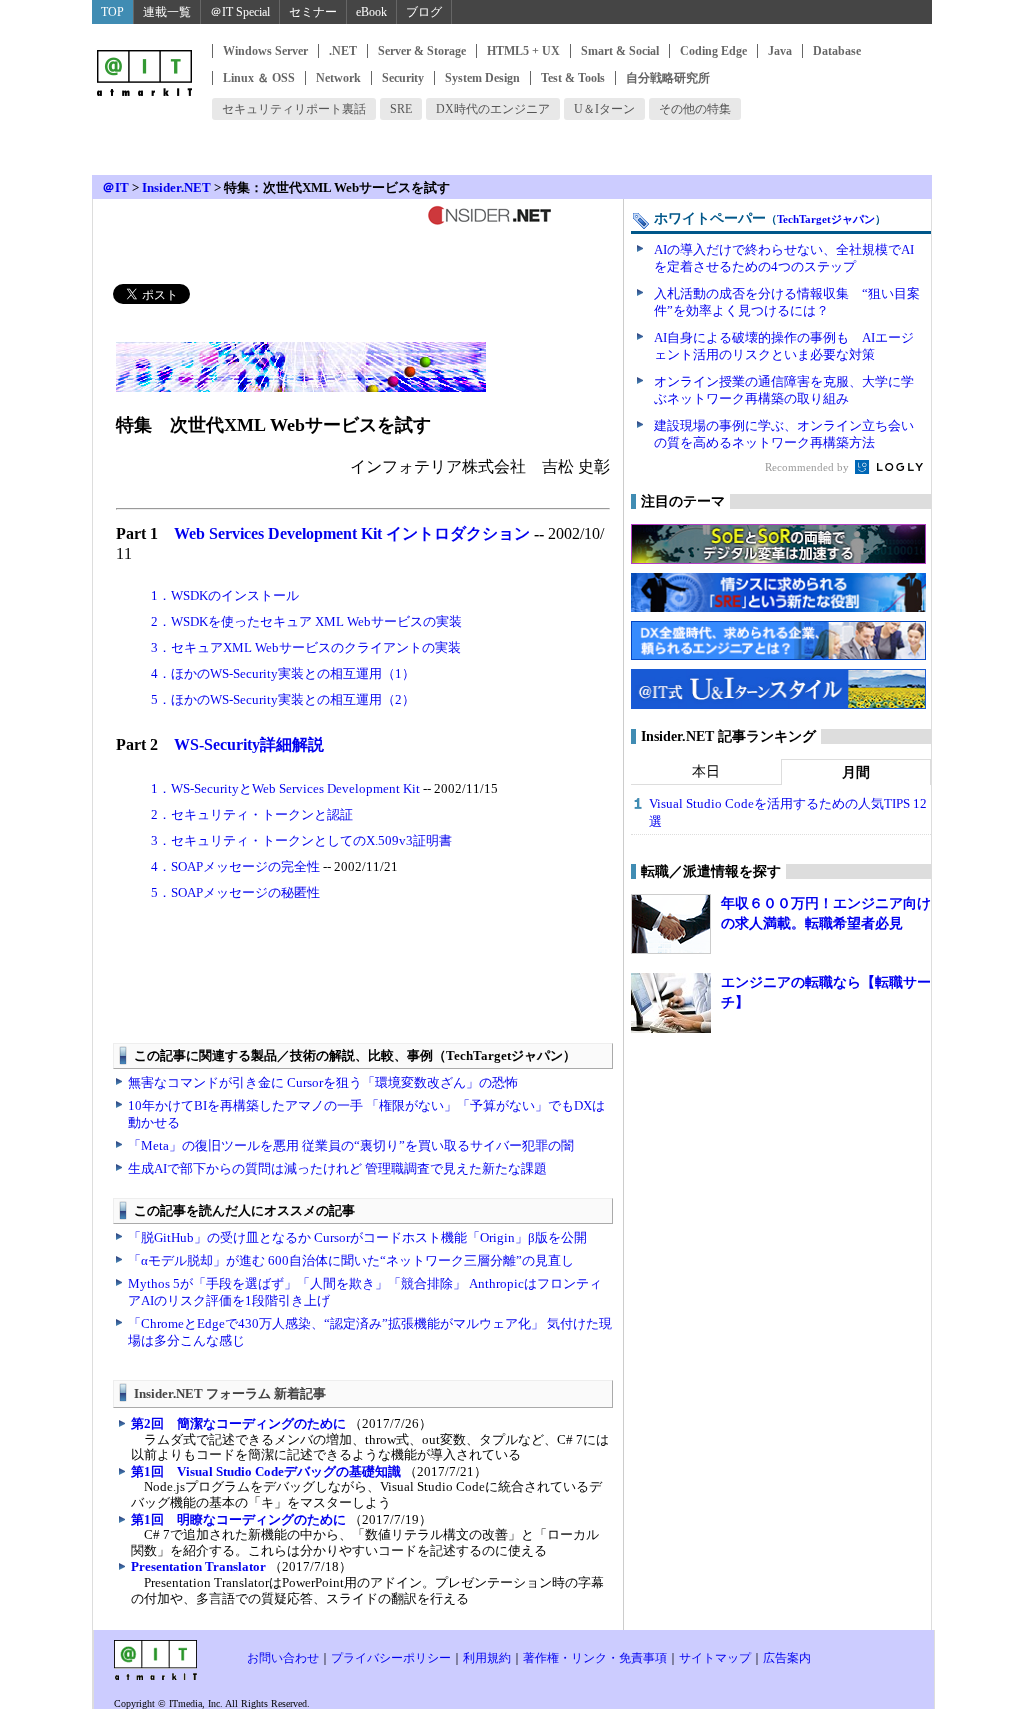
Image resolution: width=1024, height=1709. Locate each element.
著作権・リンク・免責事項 (595, 1658)
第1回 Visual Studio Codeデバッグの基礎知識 (266, 1471)
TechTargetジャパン (826, 219)
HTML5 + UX (523, 51)
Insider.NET (176, 187)
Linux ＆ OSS (259, 78)
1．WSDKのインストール (225, 595)
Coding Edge (713, 51)
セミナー (313, 12)
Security (403, 78)
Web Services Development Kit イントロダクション (352, 533)
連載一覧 (167, 12)
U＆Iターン (604, 109)
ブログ (424, 12)
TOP (112, 12)
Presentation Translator (198, 1566)
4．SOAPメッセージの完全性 (235, 866)
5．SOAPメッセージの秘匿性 (235, 892)
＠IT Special (240, 12)
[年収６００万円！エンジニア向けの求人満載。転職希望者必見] (671, 924)
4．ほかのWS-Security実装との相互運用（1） (283, 673)
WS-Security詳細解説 (249, 744)
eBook (371, 12)
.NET (343, 51)
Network (338, 78)
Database (837, 51)
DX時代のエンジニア (493, 109)
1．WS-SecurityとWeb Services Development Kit (285, 788)
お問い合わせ (283, 1658)
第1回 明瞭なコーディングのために (238, 1519)
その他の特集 (695, 109)
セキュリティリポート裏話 (294, 109)
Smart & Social (620, 51)
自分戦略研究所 (668, 78)
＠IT (115, 187)
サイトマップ (715, 1658)
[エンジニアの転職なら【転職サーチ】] (671, 1003)
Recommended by (808, 467)
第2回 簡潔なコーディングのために (238, 1423)
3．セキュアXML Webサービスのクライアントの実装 (306, 647)
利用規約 (487, 1658)
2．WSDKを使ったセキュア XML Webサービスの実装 (306, 621)
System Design (482, 78)
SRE (401, 109)
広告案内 (787, 1658)
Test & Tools (573, 78)
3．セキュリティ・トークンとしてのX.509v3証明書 (301, 840)
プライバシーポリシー (391, 1658)
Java (780, 51)
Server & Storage (422, 51)
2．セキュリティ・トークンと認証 (252, 814)
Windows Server (265, 51)
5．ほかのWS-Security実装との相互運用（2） (283, 699)
